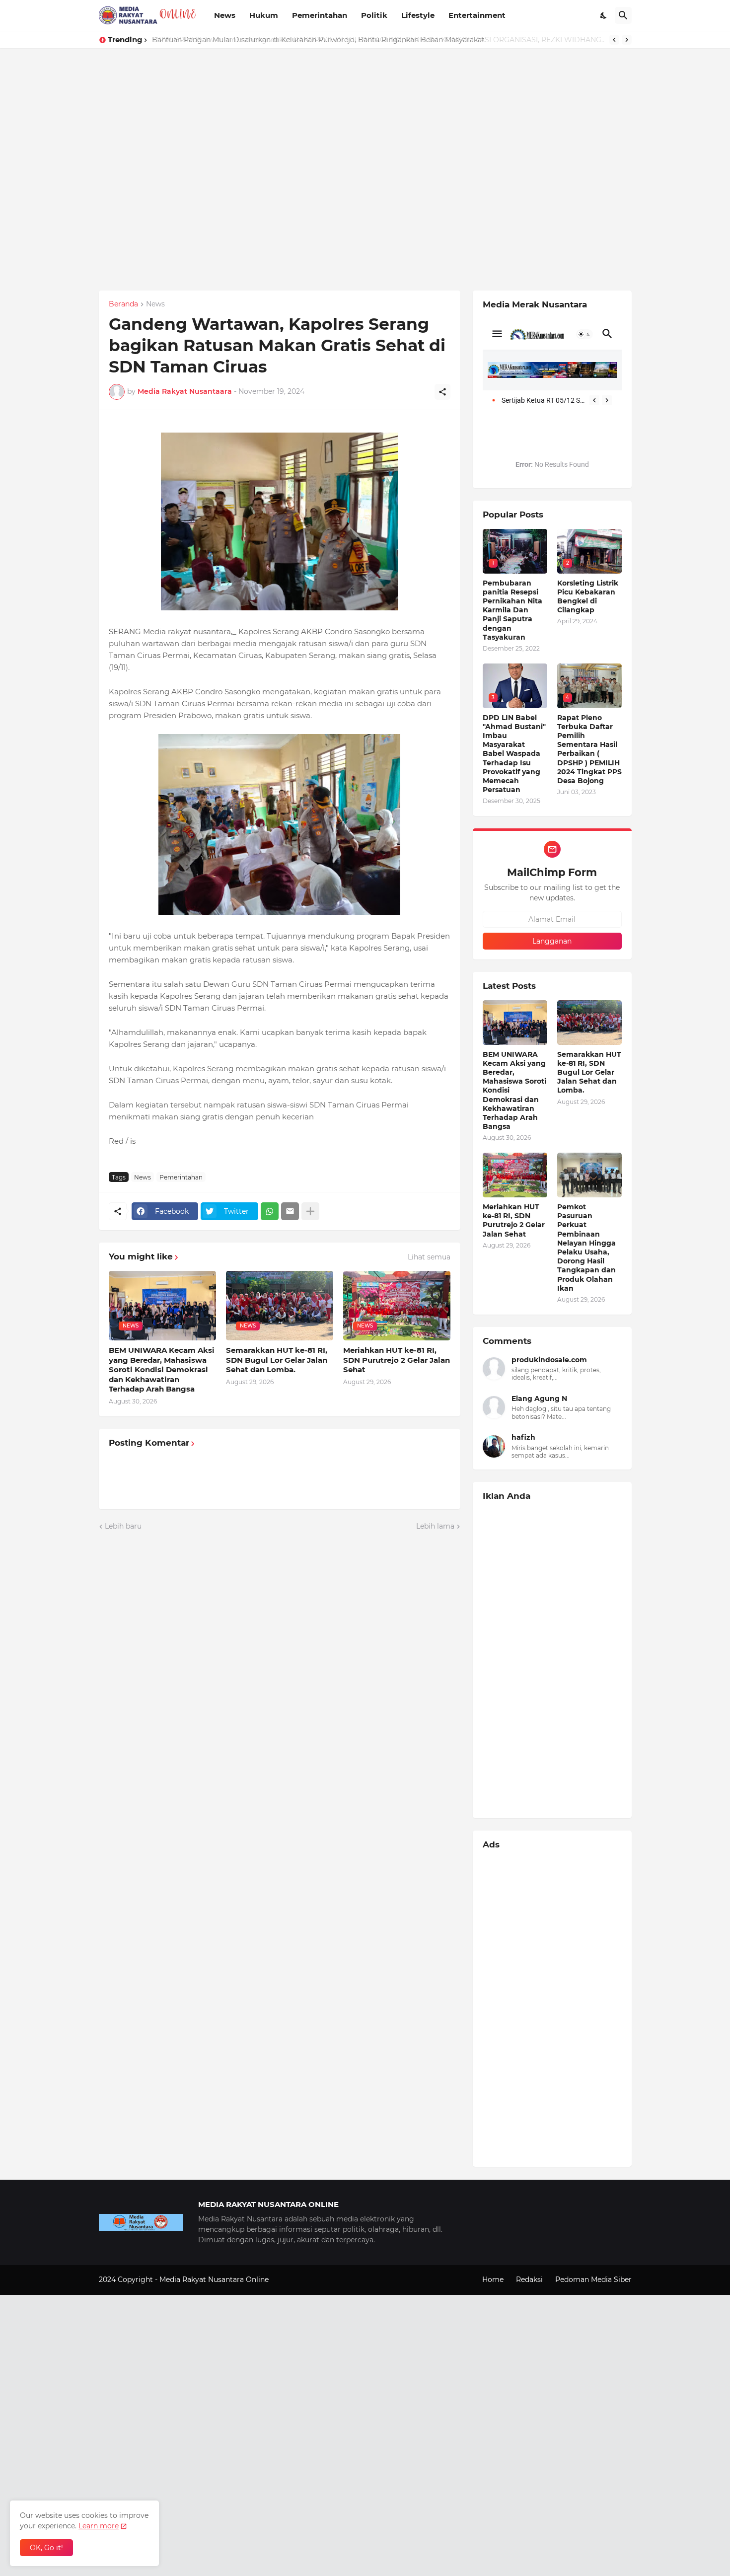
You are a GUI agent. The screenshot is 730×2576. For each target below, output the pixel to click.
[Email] (290, 1211)
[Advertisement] (298, 118)
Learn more (99, 2526)
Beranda (123, 304)
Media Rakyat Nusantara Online (215, 2280)
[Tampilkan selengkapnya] (310, 1211)
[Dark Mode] (604, 15)
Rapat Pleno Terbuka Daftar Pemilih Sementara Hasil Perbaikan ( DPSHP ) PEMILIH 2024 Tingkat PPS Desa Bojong (589, 749)
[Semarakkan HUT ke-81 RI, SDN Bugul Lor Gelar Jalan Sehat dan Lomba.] (589, 1023)
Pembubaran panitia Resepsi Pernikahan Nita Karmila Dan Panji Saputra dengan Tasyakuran (512, 610)
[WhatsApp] (270, 1211)
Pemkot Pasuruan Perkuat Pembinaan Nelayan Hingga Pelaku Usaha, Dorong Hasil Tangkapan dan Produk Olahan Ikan (586, 1248)
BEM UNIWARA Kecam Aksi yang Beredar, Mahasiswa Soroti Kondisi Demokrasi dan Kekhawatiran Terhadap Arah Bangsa (162, 1369)
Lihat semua (429, 1257)
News (225, 15)
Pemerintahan (320, 15)
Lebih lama (435, 1526)
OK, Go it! (46, 2548)
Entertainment (477, 15)
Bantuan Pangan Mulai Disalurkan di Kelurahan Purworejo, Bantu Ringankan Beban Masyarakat (318, 40)
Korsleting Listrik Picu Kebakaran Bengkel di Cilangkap (588, 597)
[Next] (627, 40)
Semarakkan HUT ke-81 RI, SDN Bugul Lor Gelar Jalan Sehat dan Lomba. (277, 1360)
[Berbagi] (442, 392)
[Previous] (614, 40)
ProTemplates (294, 2280)
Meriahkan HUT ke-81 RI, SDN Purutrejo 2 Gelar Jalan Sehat (397, 1360)
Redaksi (529, 2280)
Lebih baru (123, 1526)
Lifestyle (418, 15)
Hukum (264, 15)
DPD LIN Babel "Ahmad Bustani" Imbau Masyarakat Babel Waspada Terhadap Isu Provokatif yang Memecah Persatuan (514, 754)
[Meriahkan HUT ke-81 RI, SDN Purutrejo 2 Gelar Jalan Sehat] (515, 1175)
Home (493, 2280)
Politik (374, 15)
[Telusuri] (623, 15)
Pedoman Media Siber (593, 2280)
